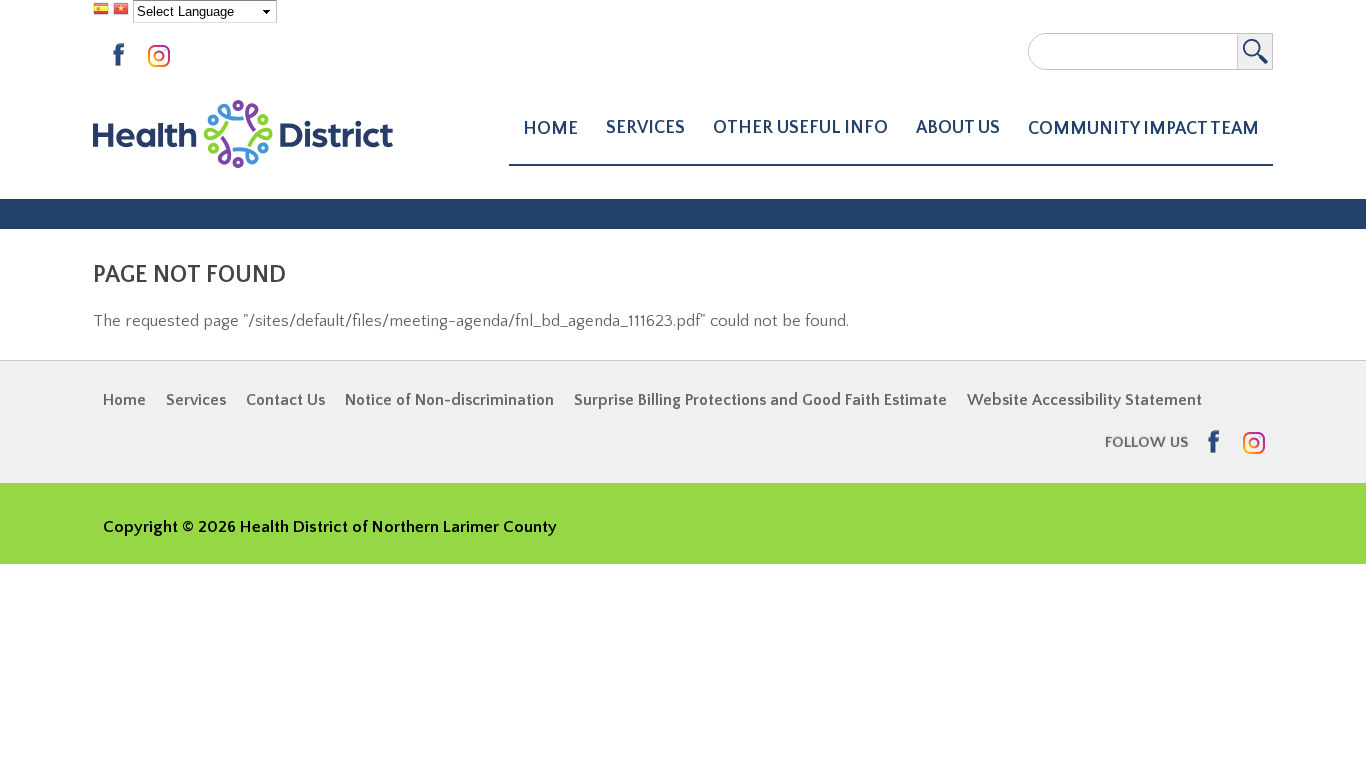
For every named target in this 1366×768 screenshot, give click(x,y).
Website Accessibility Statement (1084, 400)
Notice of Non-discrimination (449, 400)
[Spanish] (101, 11)
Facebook (125, 55)
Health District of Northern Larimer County (243, 134)
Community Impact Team (1143, 129)
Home (550, 129)
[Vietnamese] (121, 11)
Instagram (163, 57)
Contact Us (285, 400)
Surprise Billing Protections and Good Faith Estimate (760, 400)
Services (196, 400)
